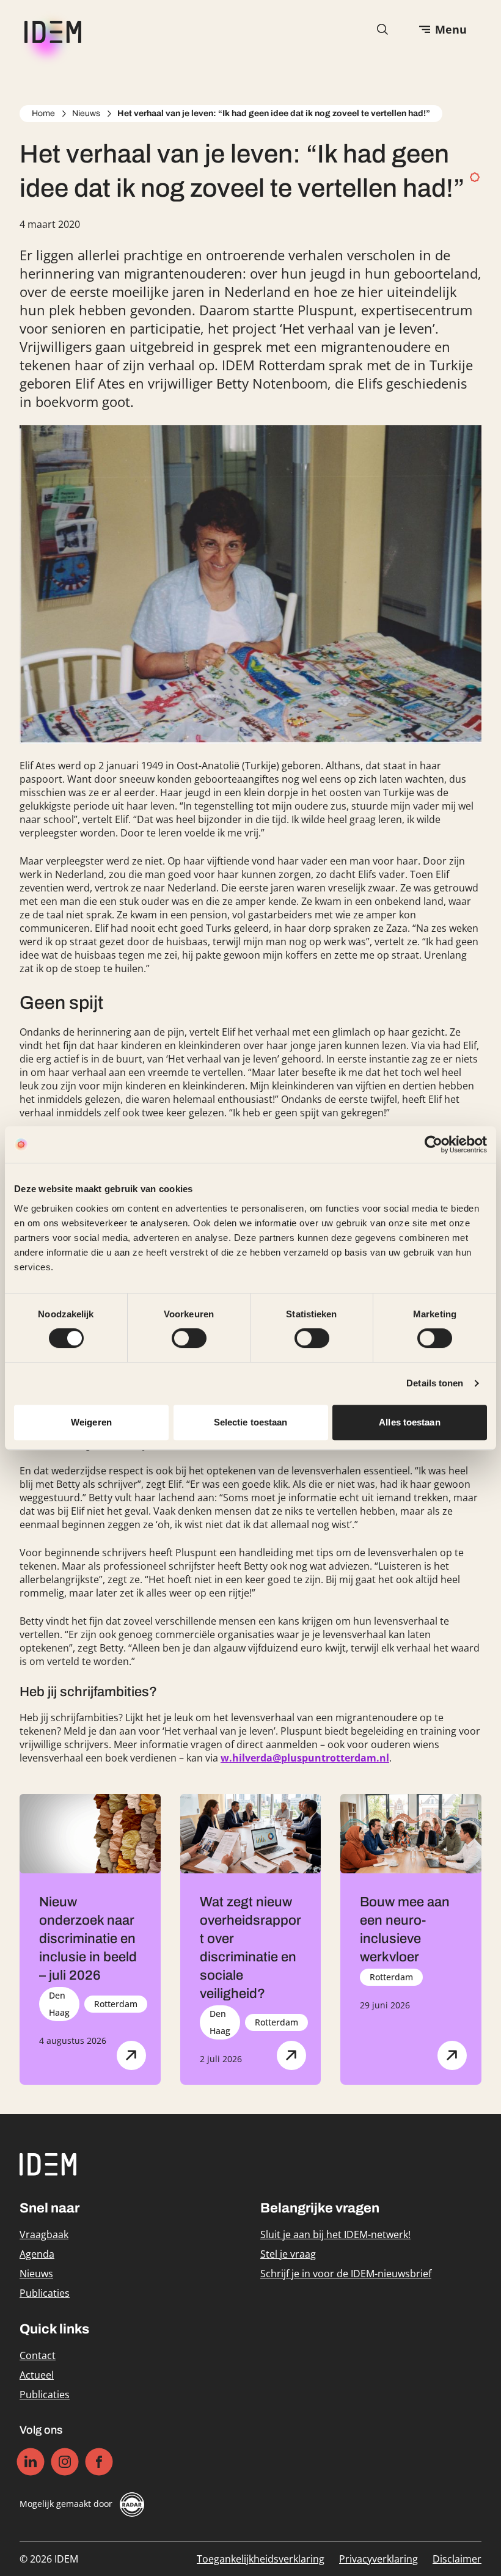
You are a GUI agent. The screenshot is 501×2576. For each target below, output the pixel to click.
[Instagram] (65, 2461)
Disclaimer (457, 2559)
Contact (38, 2355)
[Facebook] (99, 2461)
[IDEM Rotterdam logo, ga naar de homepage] (50, 30)
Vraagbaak (44, 2234)
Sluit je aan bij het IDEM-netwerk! (335, 2234)
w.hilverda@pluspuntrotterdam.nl (305, 1758)
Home (43, 113)
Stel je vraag (288, 2254)
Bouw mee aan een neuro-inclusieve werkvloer (405, 1930)
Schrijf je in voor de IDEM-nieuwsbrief (346, 2274)
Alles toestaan (409, 1422)
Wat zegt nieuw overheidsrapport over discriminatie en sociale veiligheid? (250, 1948)
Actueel (37, 2375)
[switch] (189, 1338)
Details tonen (435, 1383)
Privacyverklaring (378, 2559)
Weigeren (91, 1422)
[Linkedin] (31, 2461)
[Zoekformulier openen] (382, 29)
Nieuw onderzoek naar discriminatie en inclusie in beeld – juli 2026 (88, 1939)
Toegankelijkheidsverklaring (261, 2559)
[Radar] (132, 2505)
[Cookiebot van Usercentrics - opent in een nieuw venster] (433, 1144)
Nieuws (86, 113)
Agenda (37, 2254)
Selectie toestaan (251, 1422)
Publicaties (45, 2293)
